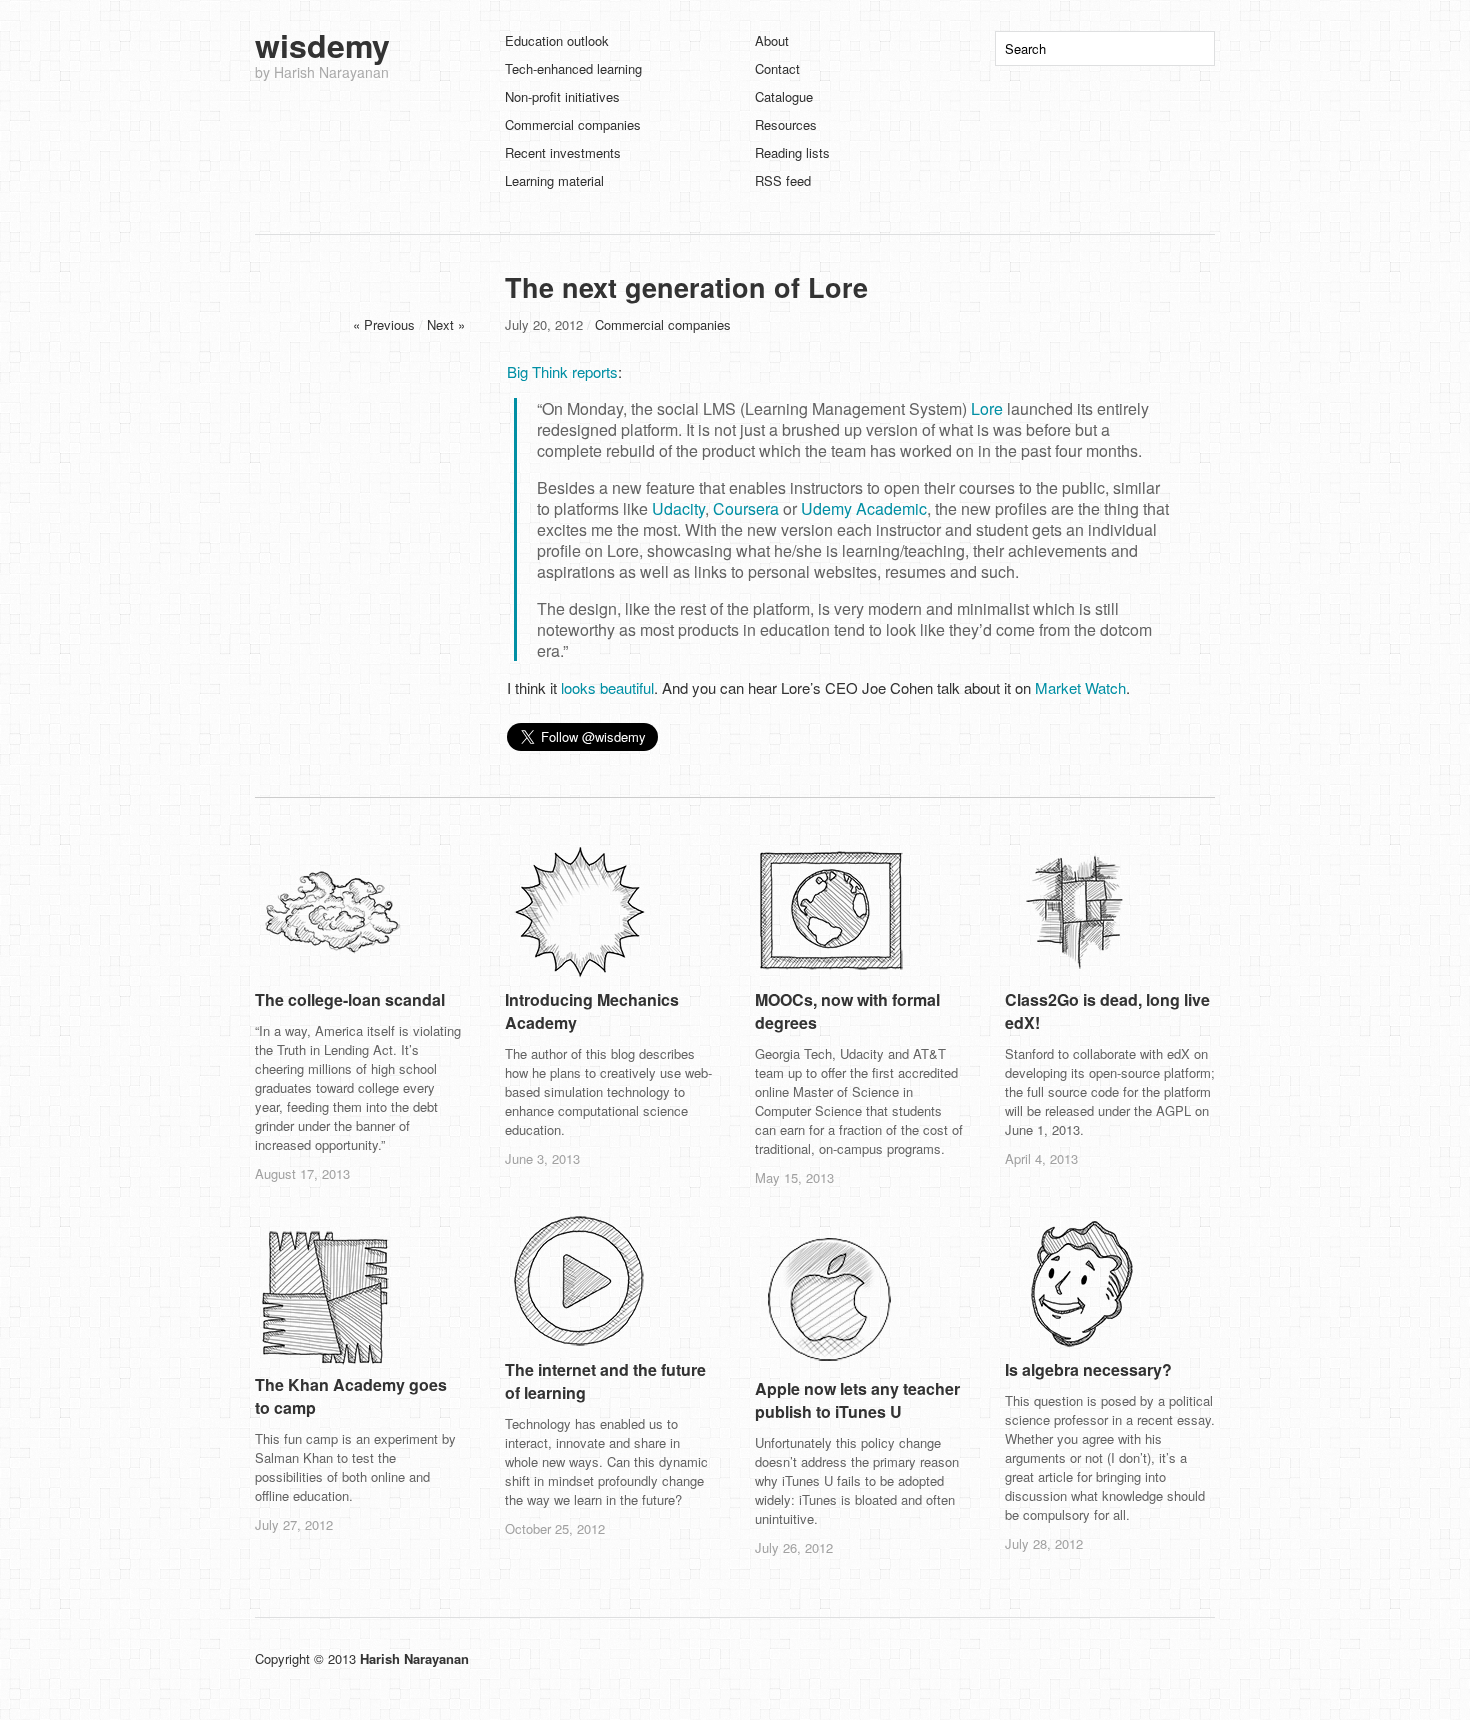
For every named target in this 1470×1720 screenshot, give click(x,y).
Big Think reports (562, 371)
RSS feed (783, 180)
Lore (987, 408)
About (772, 40)
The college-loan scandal (350, 999)
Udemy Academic (864, 508)
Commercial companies (573, 124)
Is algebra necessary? (1088, 1369)
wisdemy (322, 45)
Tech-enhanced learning (573, 68)
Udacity (678, 508)
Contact (777, 68)
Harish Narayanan (414, 1658)
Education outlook (557, 40)
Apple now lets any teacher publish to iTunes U (857, 1400)
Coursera (746, 508)
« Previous (384, 324)
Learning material (554, 180)
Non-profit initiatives (562, 96)
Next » (446, 324)
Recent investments (563, 152)
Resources (786, 124)
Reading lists (792, 152)
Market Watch (1080, 687)
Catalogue (784, 96)
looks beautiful (607, 687)
